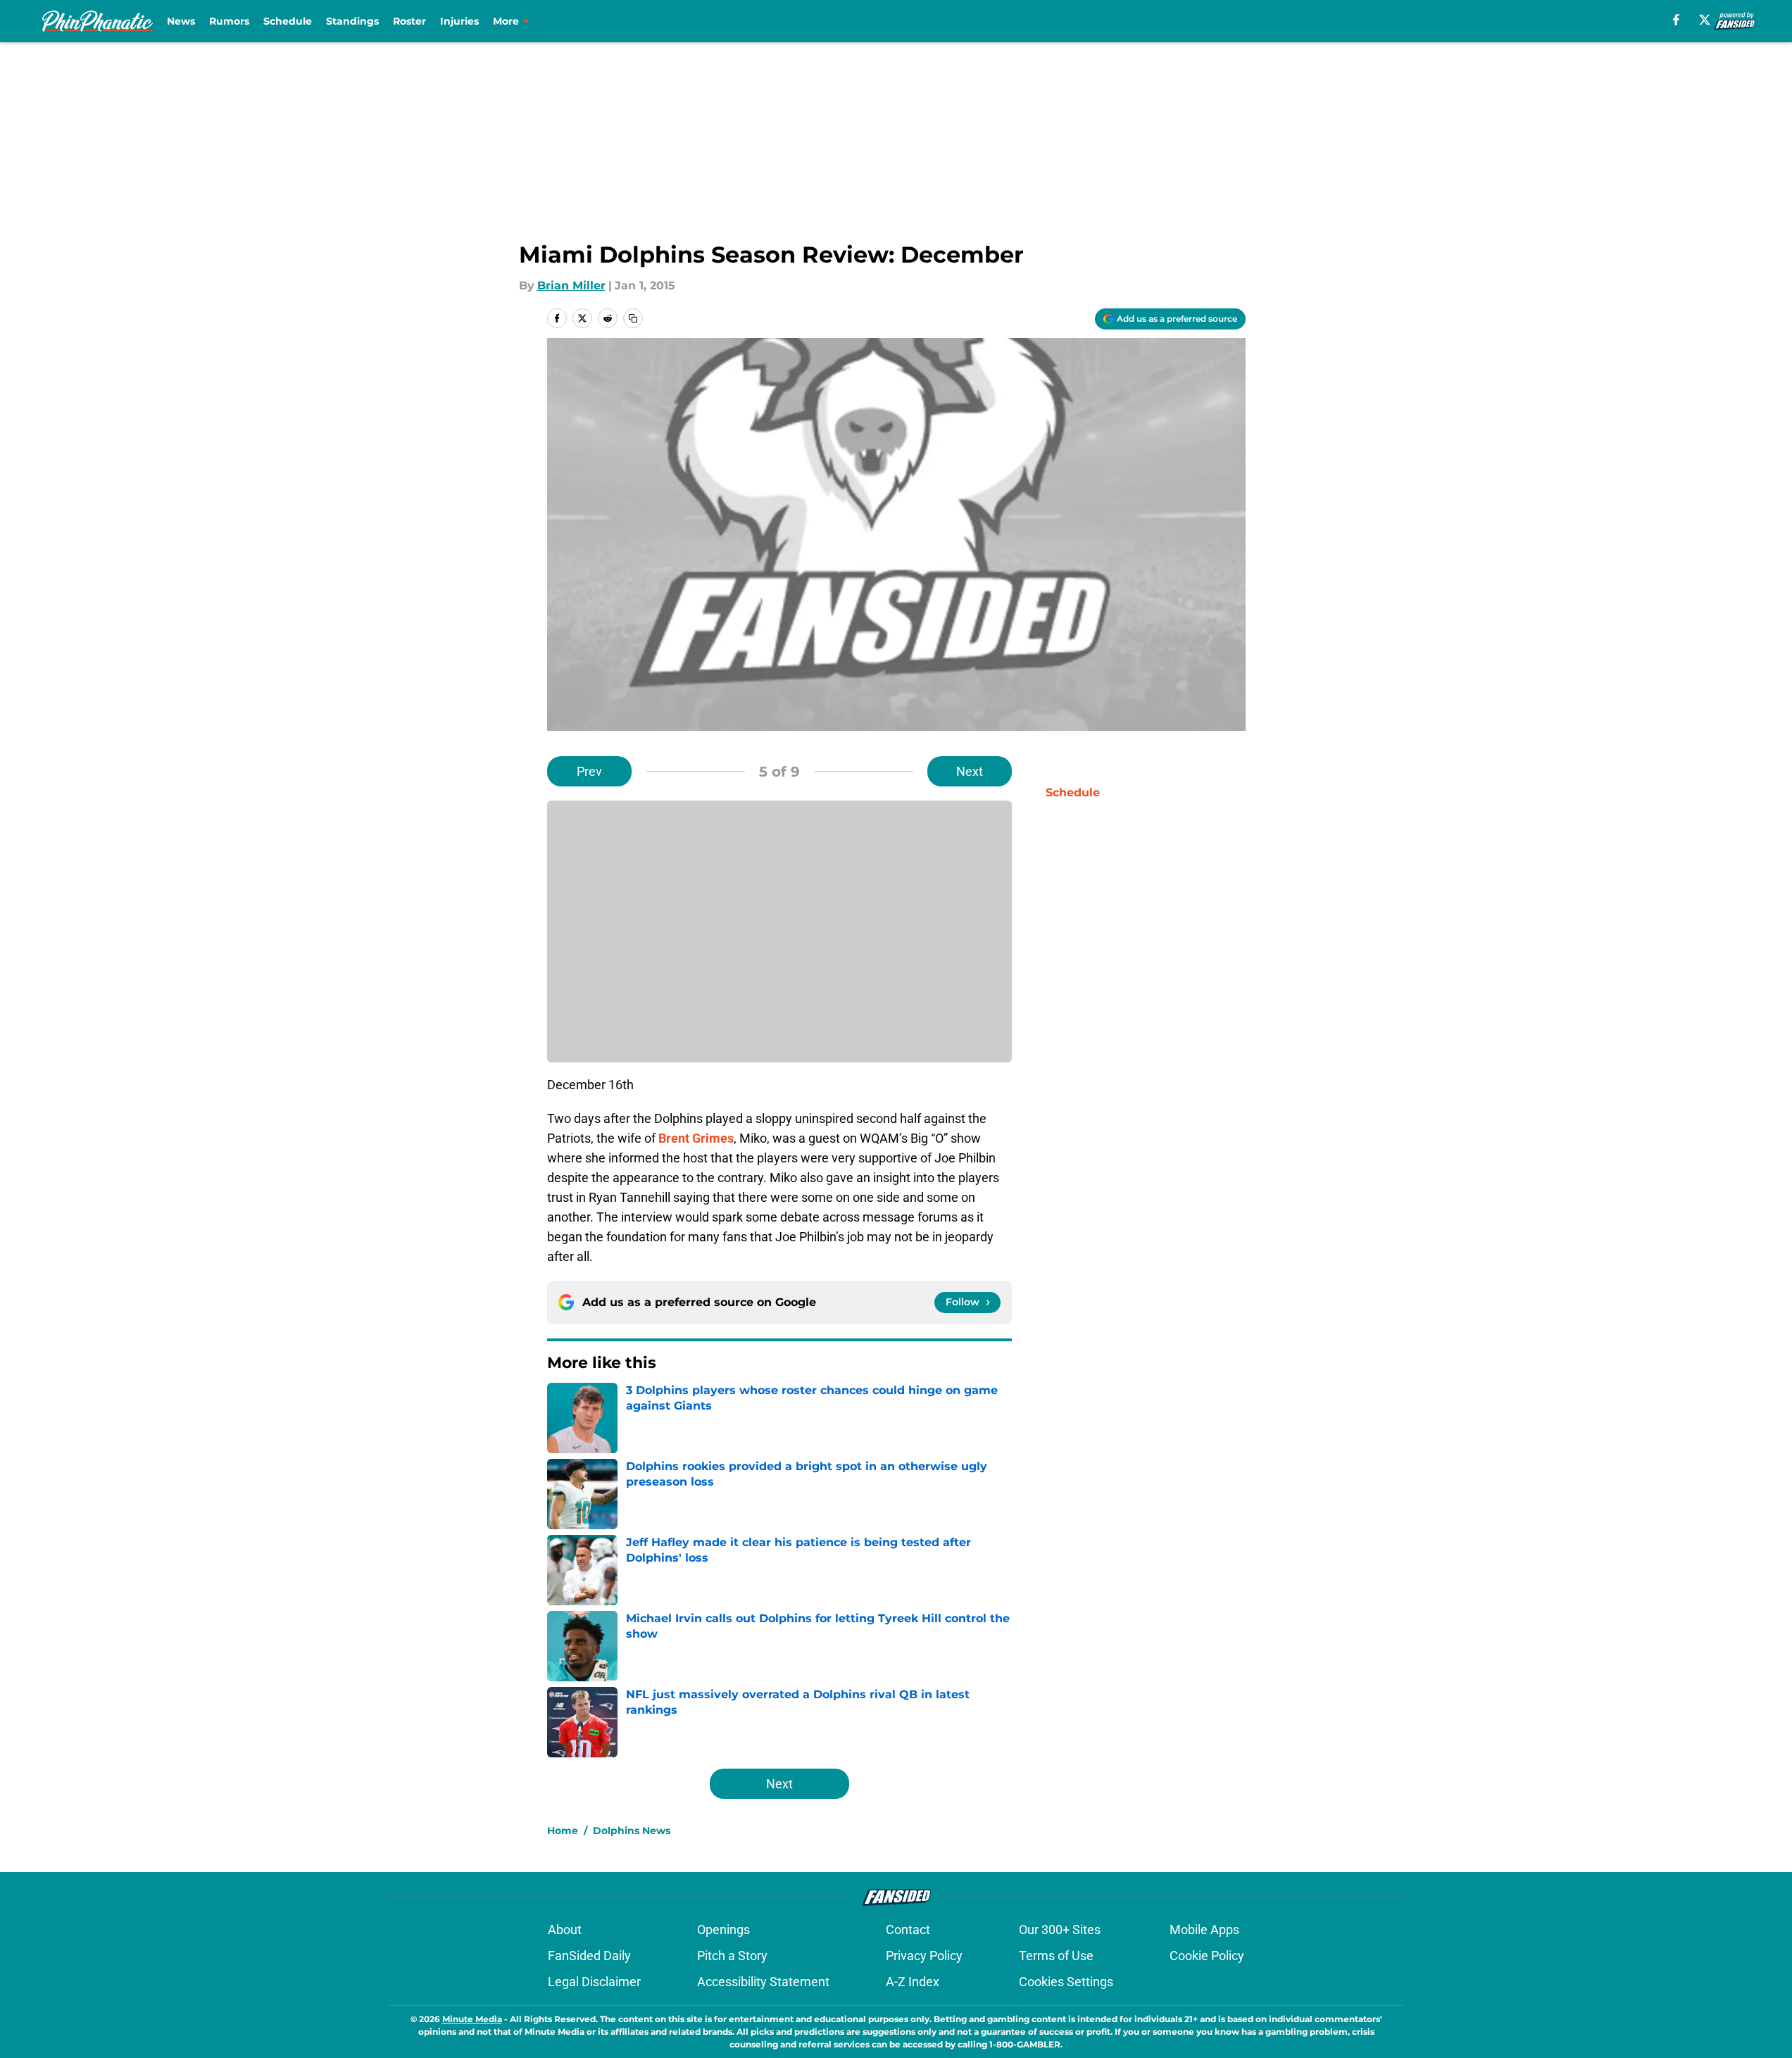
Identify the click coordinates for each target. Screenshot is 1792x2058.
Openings (723, 1930)
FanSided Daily (589, 1956)
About (565, 1930)
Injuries (459, 21)
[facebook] (1676, 20)
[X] (1705, 20)
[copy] (633, 318)
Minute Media (472, 2019)
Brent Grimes (696, 1138)
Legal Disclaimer (594, 1982)
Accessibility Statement (763, 1982)
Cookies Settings (1066, 1982)
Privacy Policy (924, 1956)
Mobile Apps (1204, 1930)
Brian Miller (571, 286)
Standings (352, 21)
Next (970, 771)
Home (563, 1831)
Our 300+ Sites (1060, 1930)
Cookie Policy (1207, 1956)
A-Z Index (913, 1982)
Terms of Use (1056, 1956)
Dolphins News (632, 1831)
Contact (908, 1930)
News (181, 21)
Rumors (229, 21)
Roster (409, 21)
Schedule (288, 21)
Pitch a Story (732, 1956)
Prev (589, 771)
